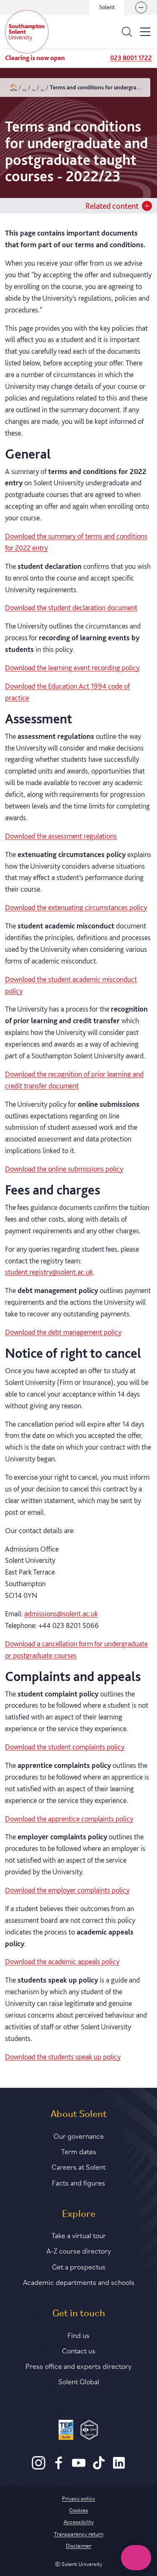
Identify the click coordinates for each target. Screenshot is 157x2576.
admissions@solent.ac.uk (61, 1614)
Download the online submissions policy (64, 1169)
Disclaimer (78, 2545)
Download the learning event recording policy (72, 668)
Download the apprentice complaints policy (69, 1819)
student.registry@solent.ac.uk (49, 1272)
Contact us (79, 2350)
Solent (107, 7)
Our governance (79, 2135)
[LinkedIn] (119, 2467)
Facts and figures (78, 2182)
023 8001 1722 (131, 58)
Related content (112, 206)
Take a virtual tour (79, 2235)
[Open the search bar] (127, 32)
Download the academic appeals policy (62, 1961)
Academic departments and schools (79, 2282)
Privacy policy (78, 2498)
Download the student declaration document (71, 607)
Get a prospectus (79, 2266)
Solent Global (79, 2381)
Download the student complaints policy (65, 1747)
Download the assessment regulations (61, 836)
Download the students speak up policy (63, 2057)
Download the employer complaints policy (67, 1890)
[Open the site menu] (145, 32)
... (24, 87)
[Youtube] (79, 2467)
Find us (78, 2335)
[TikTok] (99, 2467)
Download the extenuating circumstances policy (76, 907)
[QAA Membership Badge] (89, 2431)
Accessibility (79, 2521)
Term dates (79, 2151)
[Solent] (27, 32)
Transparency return (79, 2533)
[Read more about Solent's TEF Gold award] (66, 2431)
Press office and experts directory (78, 2366)
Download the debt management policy (63, 1332)
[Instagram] (39, 2467)
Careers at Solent (78, 2166)
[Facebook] (59, 2467)
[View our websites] (141, 8)
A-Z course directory (79, 2250)
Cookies (78, 2510)
